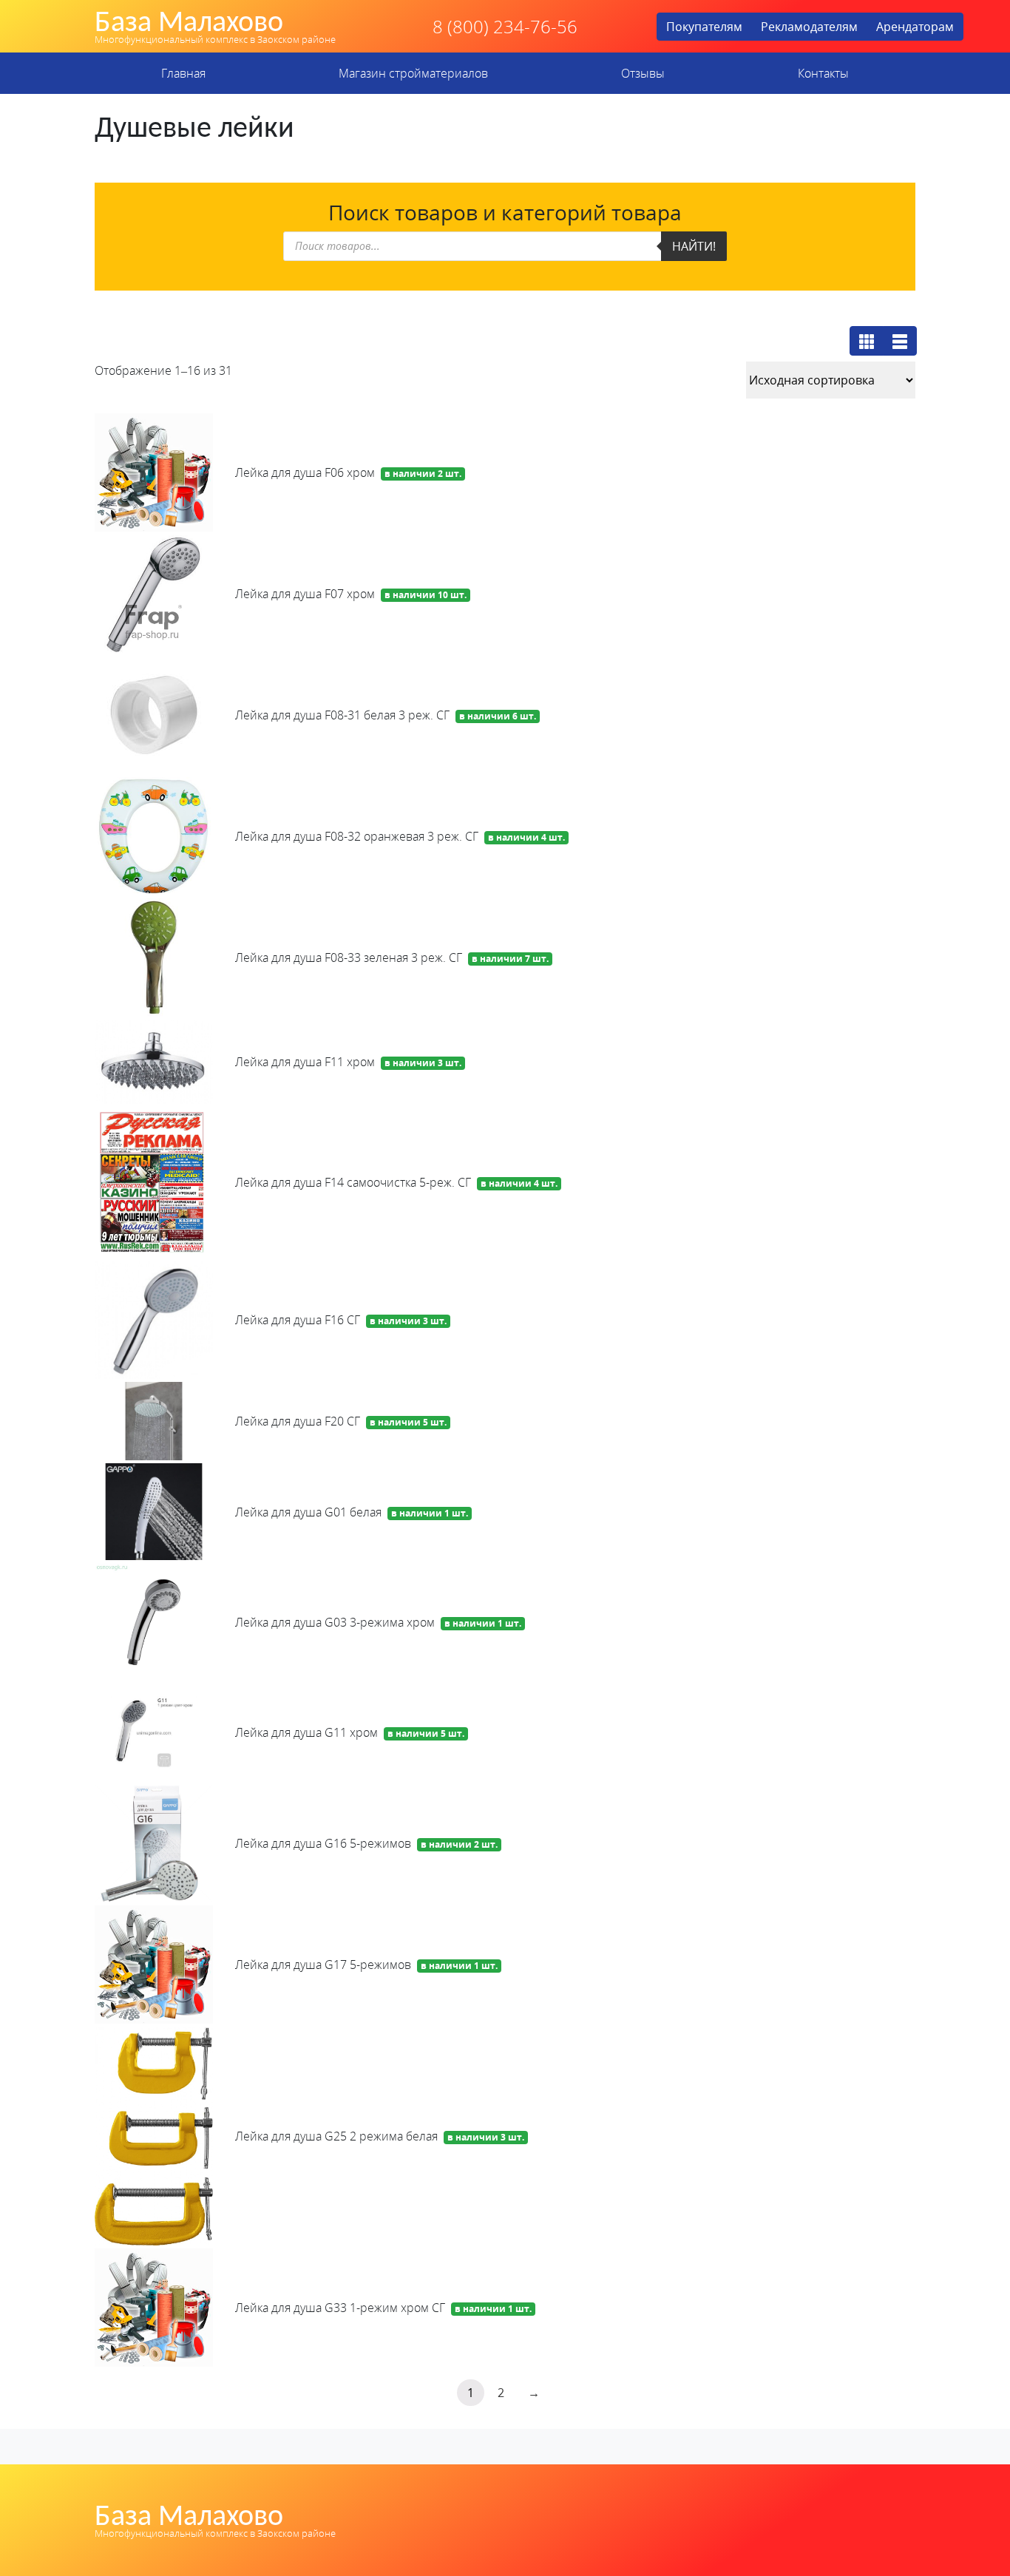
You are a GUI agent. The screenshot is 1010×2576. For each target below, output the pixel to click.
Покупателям (704, 27)
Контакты (823, 73)
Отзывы (643, 73)
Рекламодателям (809, 27)
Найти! (694, 246)
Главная (183, 73)
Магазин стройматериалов (413, 73)
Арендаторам (915, 27)
